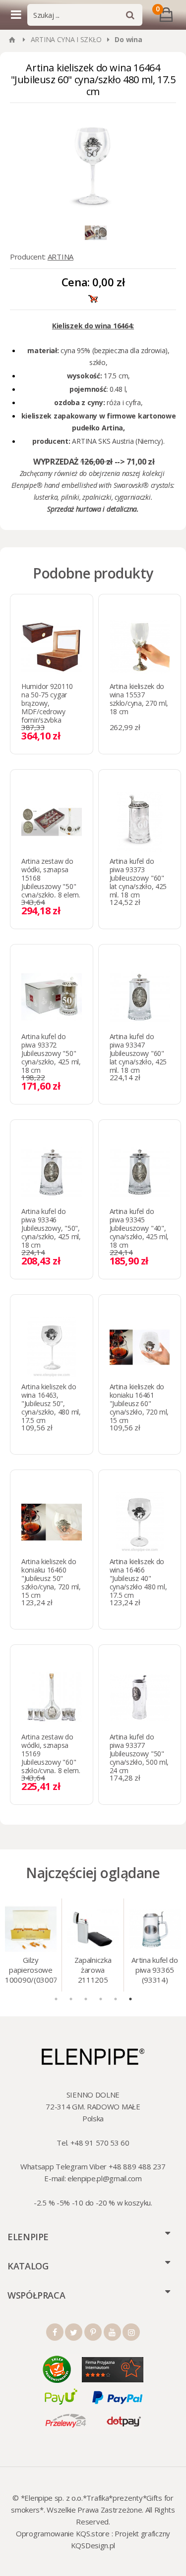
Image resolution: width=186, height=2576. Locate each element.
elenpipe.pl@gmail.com (105, 2178)
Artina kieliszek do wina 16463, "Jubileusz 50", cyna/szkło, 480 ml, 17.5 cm (51, 1403)
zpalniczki (97, 497)
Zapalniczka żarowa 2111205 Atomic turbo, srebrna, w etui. (93, 1971)
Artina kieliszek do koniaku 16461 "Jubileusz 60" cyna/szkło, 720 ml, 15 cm (139, 1403)
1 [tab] (56, 1999)
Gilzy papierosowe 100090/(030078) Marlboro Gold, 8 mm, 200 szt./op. (31, 1971)
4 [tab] (101, 1999)
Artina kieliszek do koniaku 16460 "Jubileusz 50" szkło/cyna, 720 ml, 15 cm (51, 1578)
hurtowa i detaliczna (106, 509)
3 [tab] (86, 1999)
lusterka (46, 497)
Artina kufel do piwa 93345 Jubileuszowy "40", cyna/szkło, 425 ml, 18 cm (139, 1228)
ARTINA (61, 257)
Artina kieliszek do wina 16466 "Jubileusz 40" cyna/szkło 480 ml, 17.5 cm (138, 1578)
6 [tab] (130, 1999)
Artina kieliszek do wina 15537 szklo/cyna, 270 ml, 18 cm (139, 699)
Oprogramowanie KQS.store (63, 2533)
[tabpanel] (31, 1945)
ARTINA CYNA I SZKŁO (66, 39)
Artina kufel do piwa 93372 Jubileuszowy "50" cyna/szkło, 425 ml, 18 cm (51, 1053)
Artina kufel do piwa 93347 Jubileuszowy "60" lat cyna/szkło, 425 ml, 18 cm (138, 1053)
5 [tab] (116, 1999)
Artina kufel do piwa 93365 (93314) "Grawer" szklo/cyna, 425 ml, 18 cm (155, 1971)
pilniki (70, 497)
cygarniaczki (133, 497)
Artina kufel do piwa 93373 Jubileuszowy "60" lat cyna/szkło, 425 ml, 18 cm (138, 878)
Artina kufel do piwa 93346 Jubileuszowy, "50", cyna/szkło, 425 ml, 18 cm (51, 1228)
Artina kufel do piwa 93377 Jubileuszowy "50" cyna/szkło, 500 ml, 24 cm (139, 1754)
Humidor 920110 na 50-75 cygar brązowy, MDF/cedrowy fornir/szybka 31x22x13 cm (47, 707)
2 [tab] (71, 1999)
